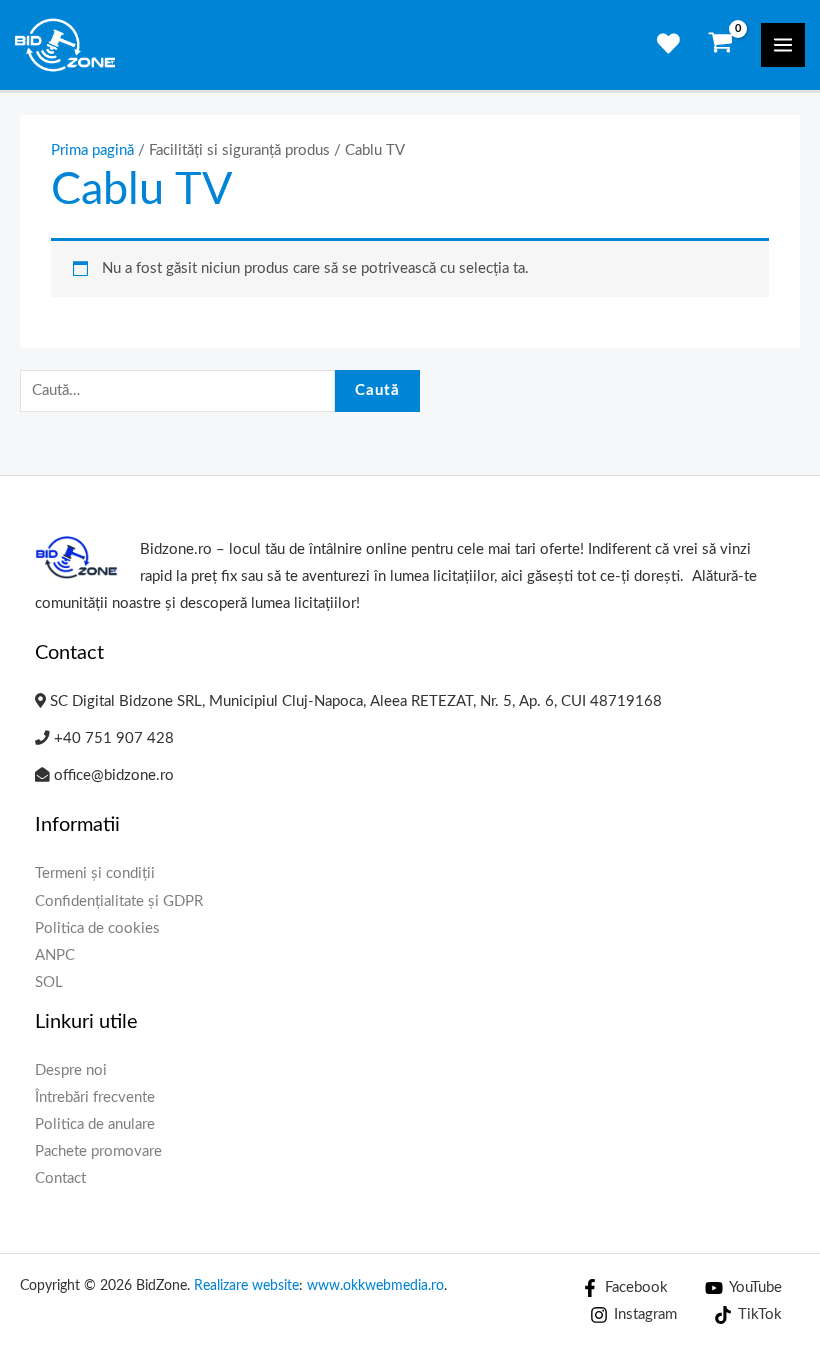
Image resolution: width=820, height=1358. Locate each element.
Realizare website (246, 1286)
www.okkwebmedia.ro (375, 1286)
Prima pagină (92, 150)
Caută (377, 390)
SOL (49, 982)
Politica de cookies (97, 928)
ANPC (55, 955)
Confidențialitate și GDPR (119, 901)
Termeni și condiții (95, 873)
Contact (60, 1178)
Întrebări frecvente (95, 1097)
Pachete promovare (98, 1151)
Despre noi (71, 1070)
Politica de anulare (95, 1124)
